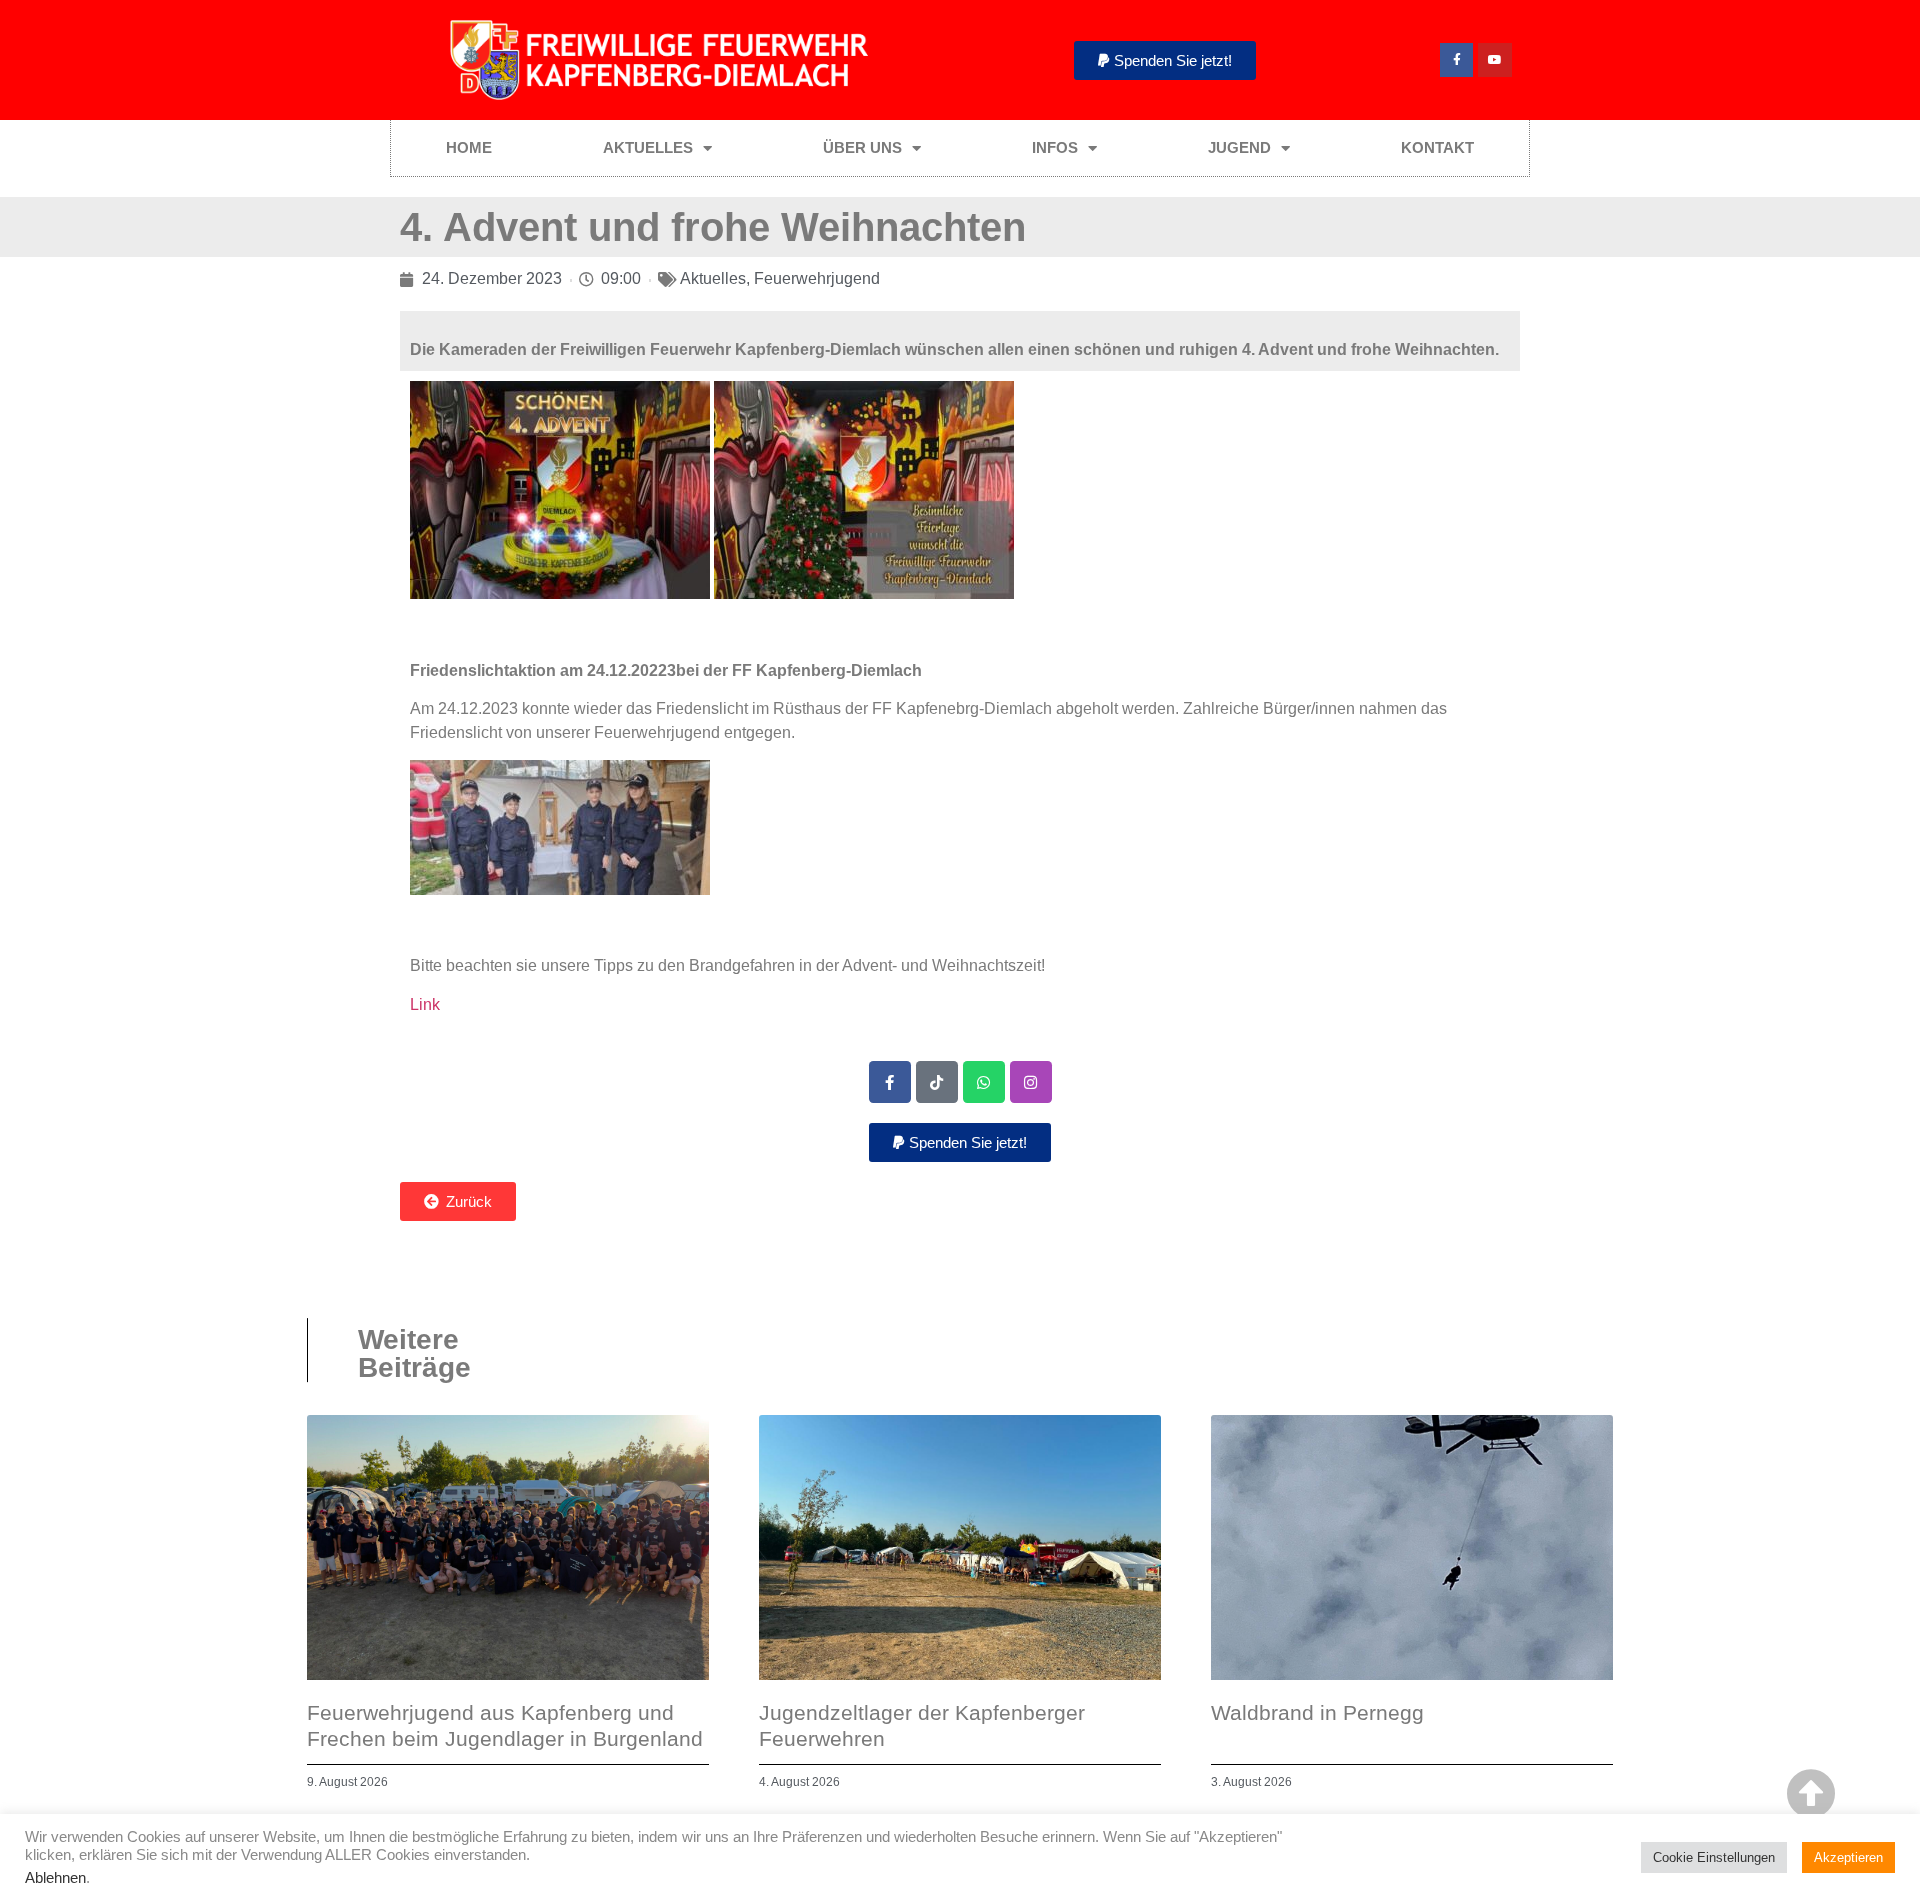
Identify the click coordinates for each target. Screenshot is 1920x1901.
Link (425, 1004)
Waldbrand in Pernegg (1317, 1712)
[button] (1165, 60)
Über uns (862, 147)
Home (469, 147)
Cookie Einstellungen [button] (1714, 1857)
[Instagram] (1031, 1082)
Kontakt (1437, 147)
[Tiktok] (937, 1082)
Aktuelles (648, 147)
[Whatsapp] (984, 1082)
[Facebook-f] (1457, 60)
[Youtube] (1495, 60)
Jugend (1239, 147)
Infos (1055, 147)
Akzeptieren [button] (1848, 1857)
